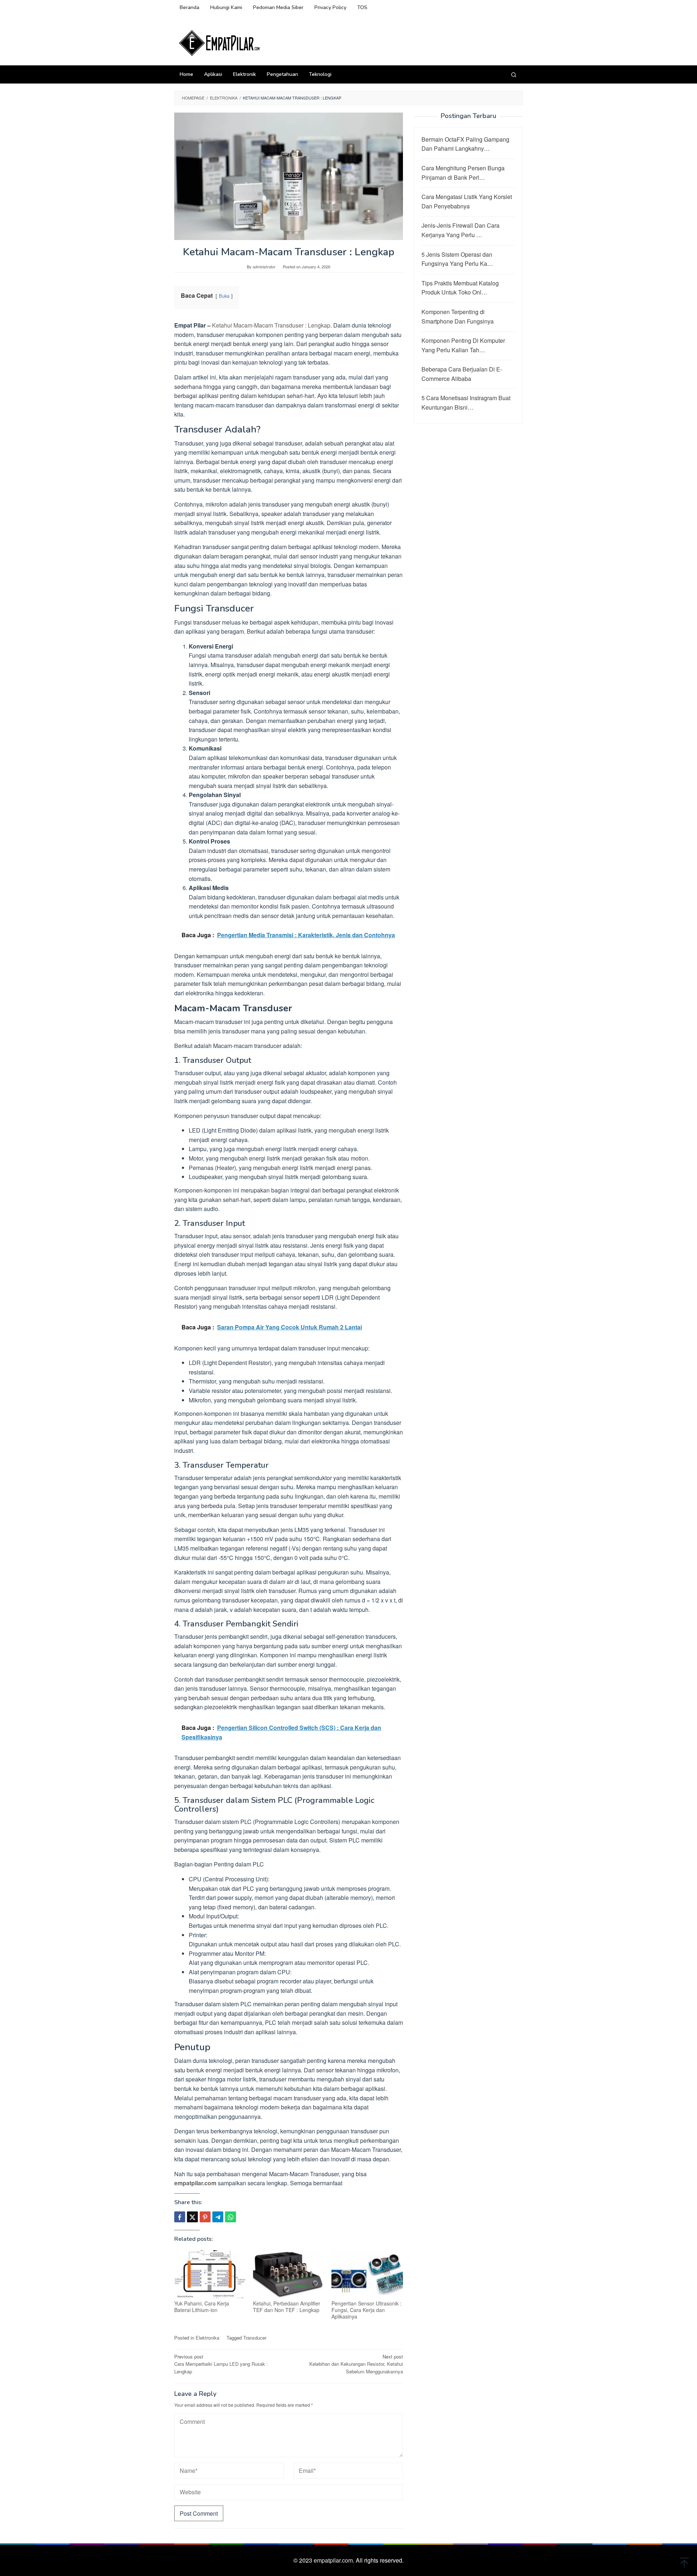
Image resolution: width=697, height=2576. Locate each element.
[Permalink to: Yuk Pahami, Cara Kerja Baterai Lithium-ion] (210, 2274)
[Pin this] (205, 2217)
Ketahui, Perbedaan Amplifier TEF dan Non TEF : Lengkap (287, 2307)
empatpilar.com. (335, 2560)
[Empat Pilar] (220, 42)
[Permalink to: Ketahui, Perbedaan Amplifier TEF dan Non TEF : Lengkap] (289, 2274)
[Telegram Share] (218, 2217)
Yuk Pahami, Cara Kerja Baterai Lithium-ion (202, 2307)
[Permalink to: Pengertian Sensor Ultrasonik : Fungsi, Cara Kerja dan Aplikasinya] (367, 2274)
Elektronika (207, 2338)
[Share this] (180, 2217)
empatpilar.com (195, 2183)
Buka (224, 296)
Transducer (255, 2338)
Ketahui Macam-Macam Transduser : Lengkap (271, 325)
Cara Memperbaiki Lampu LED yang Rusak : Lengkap (221, 2364)
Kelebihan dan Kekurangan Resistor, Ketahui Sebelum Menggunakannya (356, 2364)
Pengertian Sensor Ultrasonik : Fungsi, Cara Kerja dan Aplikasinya (366, 2310)
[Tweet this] (192, 2217)
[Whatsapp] (231, 2217)
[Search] (514, 74)
